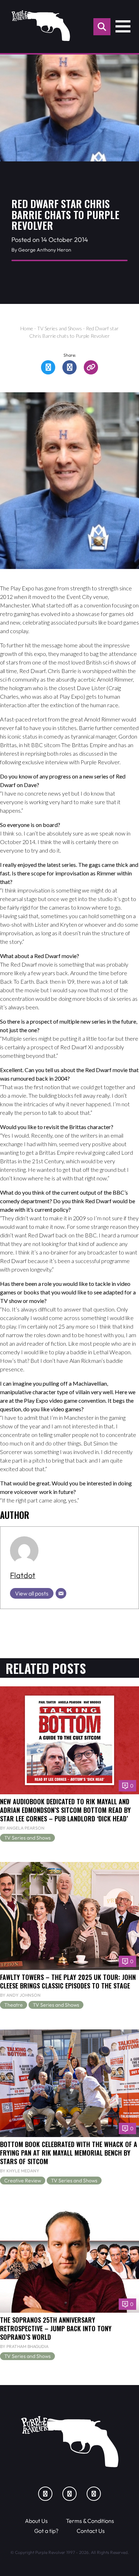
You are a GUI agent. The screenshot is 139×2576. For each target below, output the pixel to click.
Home (27, 328)
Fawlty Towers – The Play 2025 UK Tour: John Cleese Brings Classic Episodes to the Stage (68, 1981)
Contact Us (91, 2531)
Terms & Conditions (90, 2521)
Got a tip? (46, 2531)
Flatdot (23, 1575)
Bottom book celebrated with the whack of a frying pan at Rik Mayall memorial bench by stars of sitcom (69, 2153)
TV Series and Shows (60, 328)
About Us (36, 2521)
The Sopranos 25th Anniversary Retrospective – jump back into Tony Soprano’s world (56, 2328)
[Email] (61, 1593)
